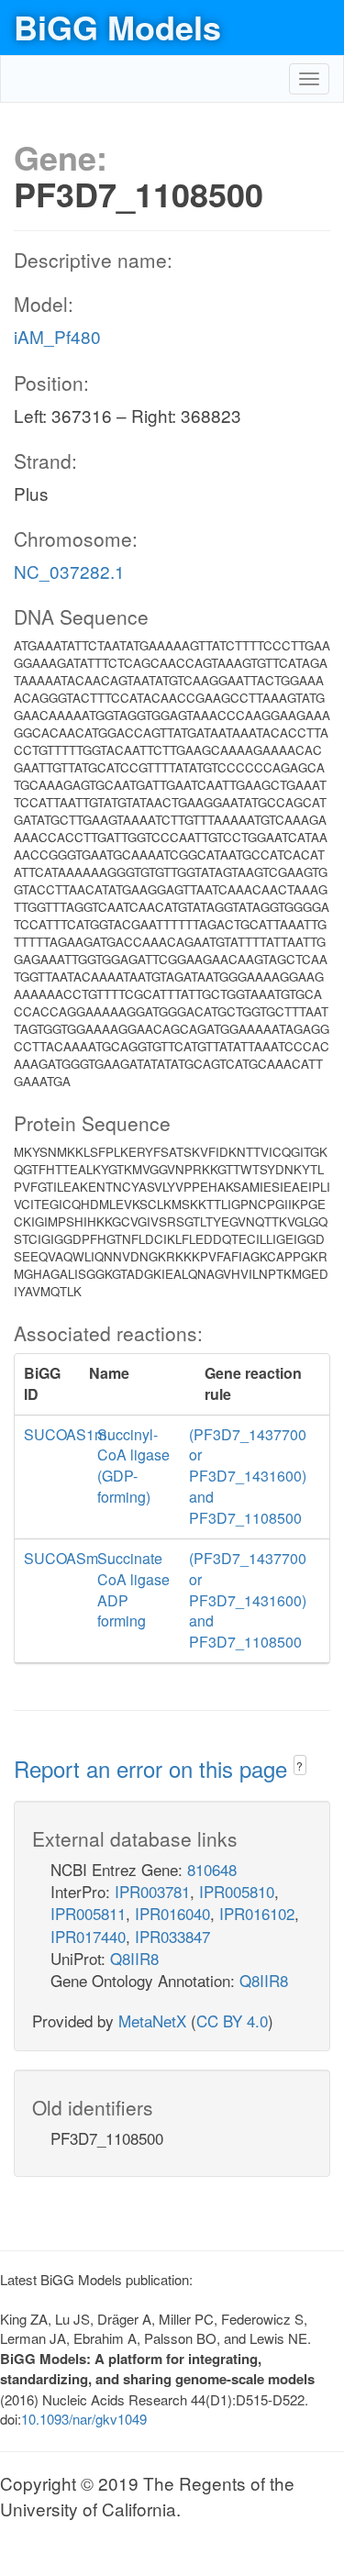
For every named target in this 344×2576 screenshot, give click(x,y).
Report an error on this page (154, 1768)
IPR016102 (257, 1913)
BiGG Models (117, 27)
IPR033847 (172, 1936)
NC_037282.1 (69, 571)
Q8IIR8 (134, 1958)
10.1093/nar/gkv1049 (84, 2419)
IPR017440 (88, 1936)
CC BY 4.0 (232, 2021)
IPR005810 (237, 1891)
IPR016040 (172, 1913)
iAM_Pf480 (57, 336)
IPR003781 (152, 1891)
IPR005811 (88, 1913)
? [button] (300, 1765)
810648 (212, 1869)
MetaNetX (152, 2021)
